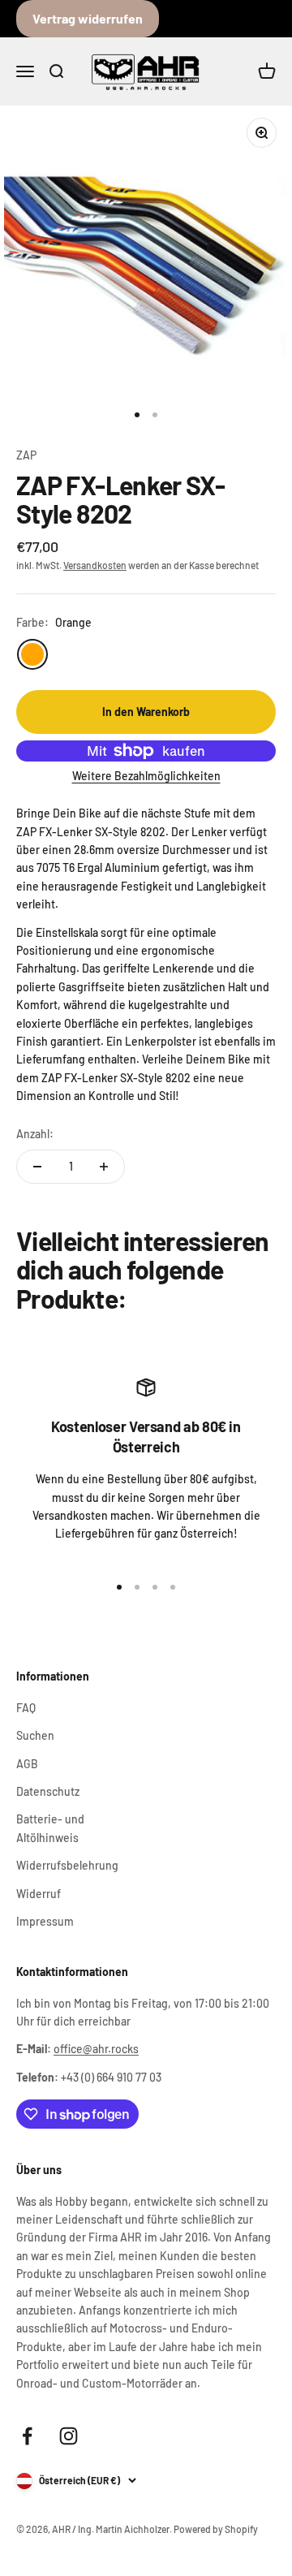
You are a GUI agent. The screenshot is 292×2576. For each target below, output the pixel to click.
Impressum (45, 1921)
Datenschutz (48, 1791)
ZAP (26, 455)
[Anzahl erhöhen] (104, 1167)
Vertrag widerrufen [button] (88, 18)
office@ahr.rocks (96, 2049)
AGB (27, 1764)
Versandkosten (95, 565)
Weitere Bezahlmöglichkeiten (146, 776)
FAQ (26, 1708)
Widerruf (39, 1894)
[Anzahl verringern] (37, 1167)
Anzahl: (35, 1134)
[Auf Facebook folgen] (27, 2436)
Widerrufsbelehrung (67, 1865)
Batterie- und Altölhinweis (50, 1828)
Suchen (35, 1735)
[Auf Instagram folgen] (69, 2436)
